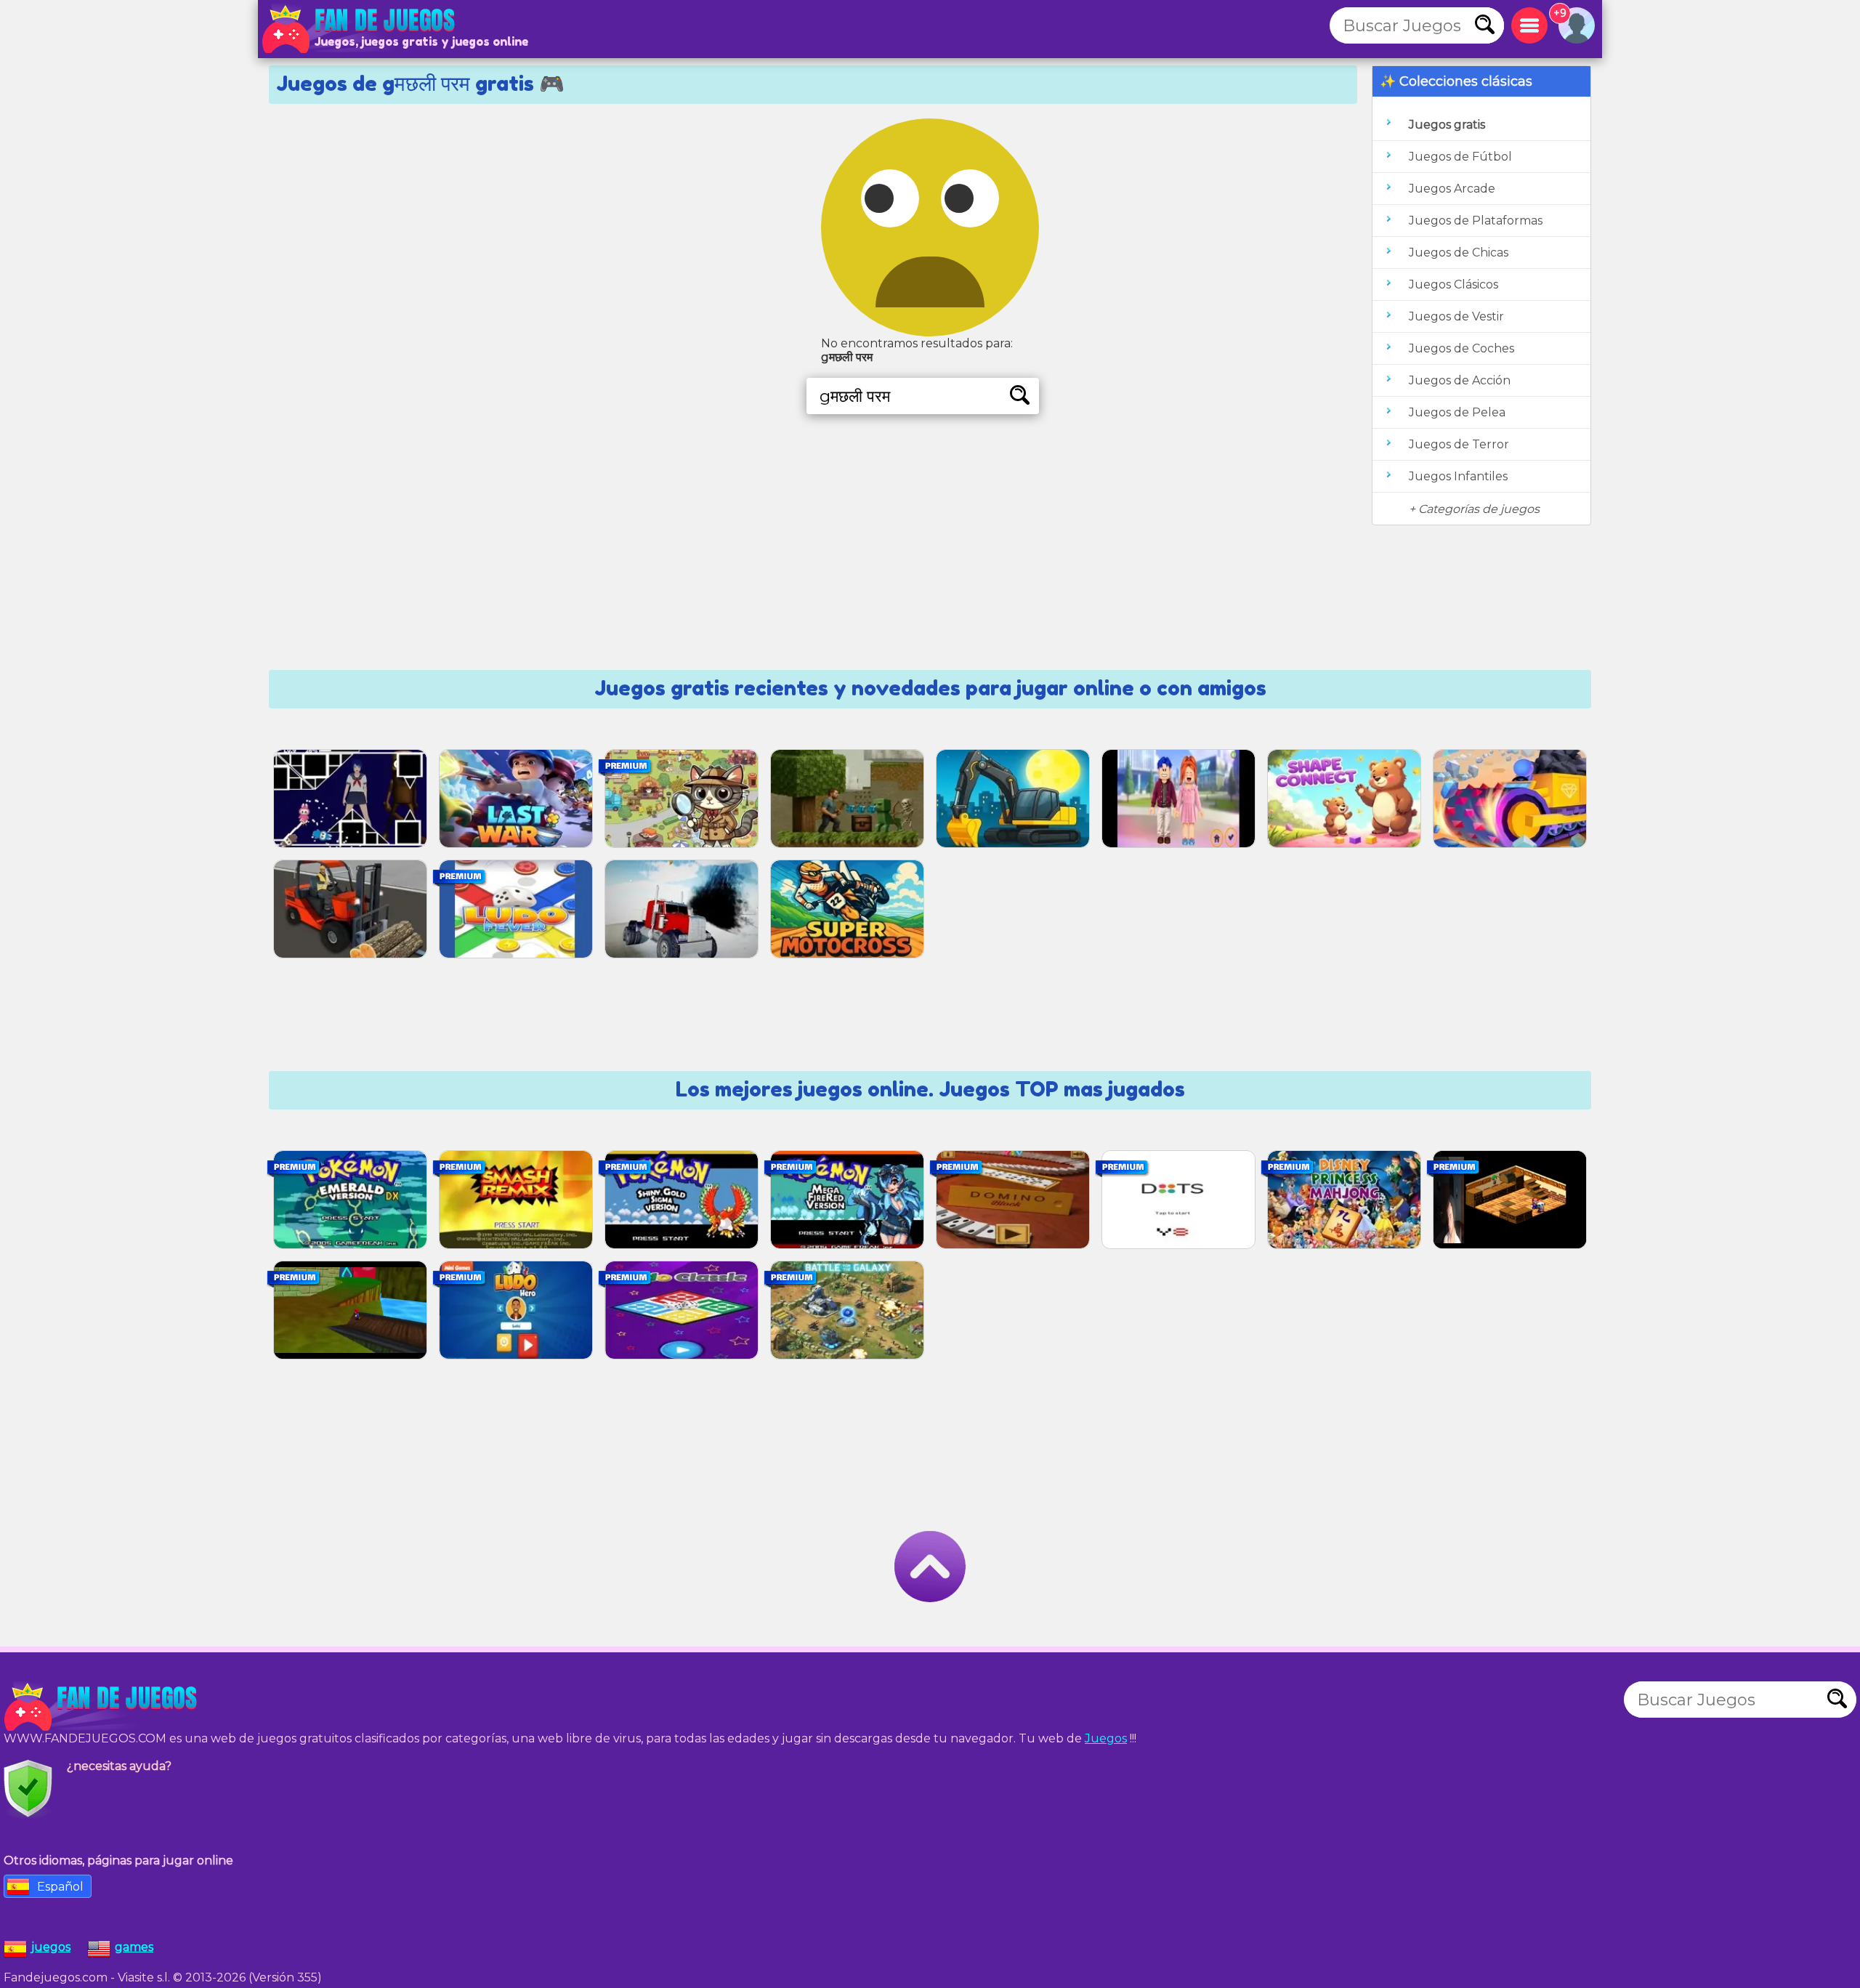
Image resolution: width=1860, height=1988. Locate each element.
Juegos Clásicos (1453, 284)
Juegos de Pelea (1457, 412)
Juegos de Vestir (1456, 316)
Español (60, 1887)
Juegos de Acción (1460, 380)
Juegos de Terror (1459, 444)
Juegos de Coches (1461, 348)
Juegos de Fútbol (1460, 157)
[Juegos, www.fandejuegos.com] (360, 29)
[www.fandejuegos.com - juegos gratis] (102, 1707)
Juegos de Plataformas (1476, 221)
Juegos (1106, 1738)
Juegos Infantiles (1458, 476)
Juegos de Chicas (1459, 252)
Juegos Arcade (1452, 189)
